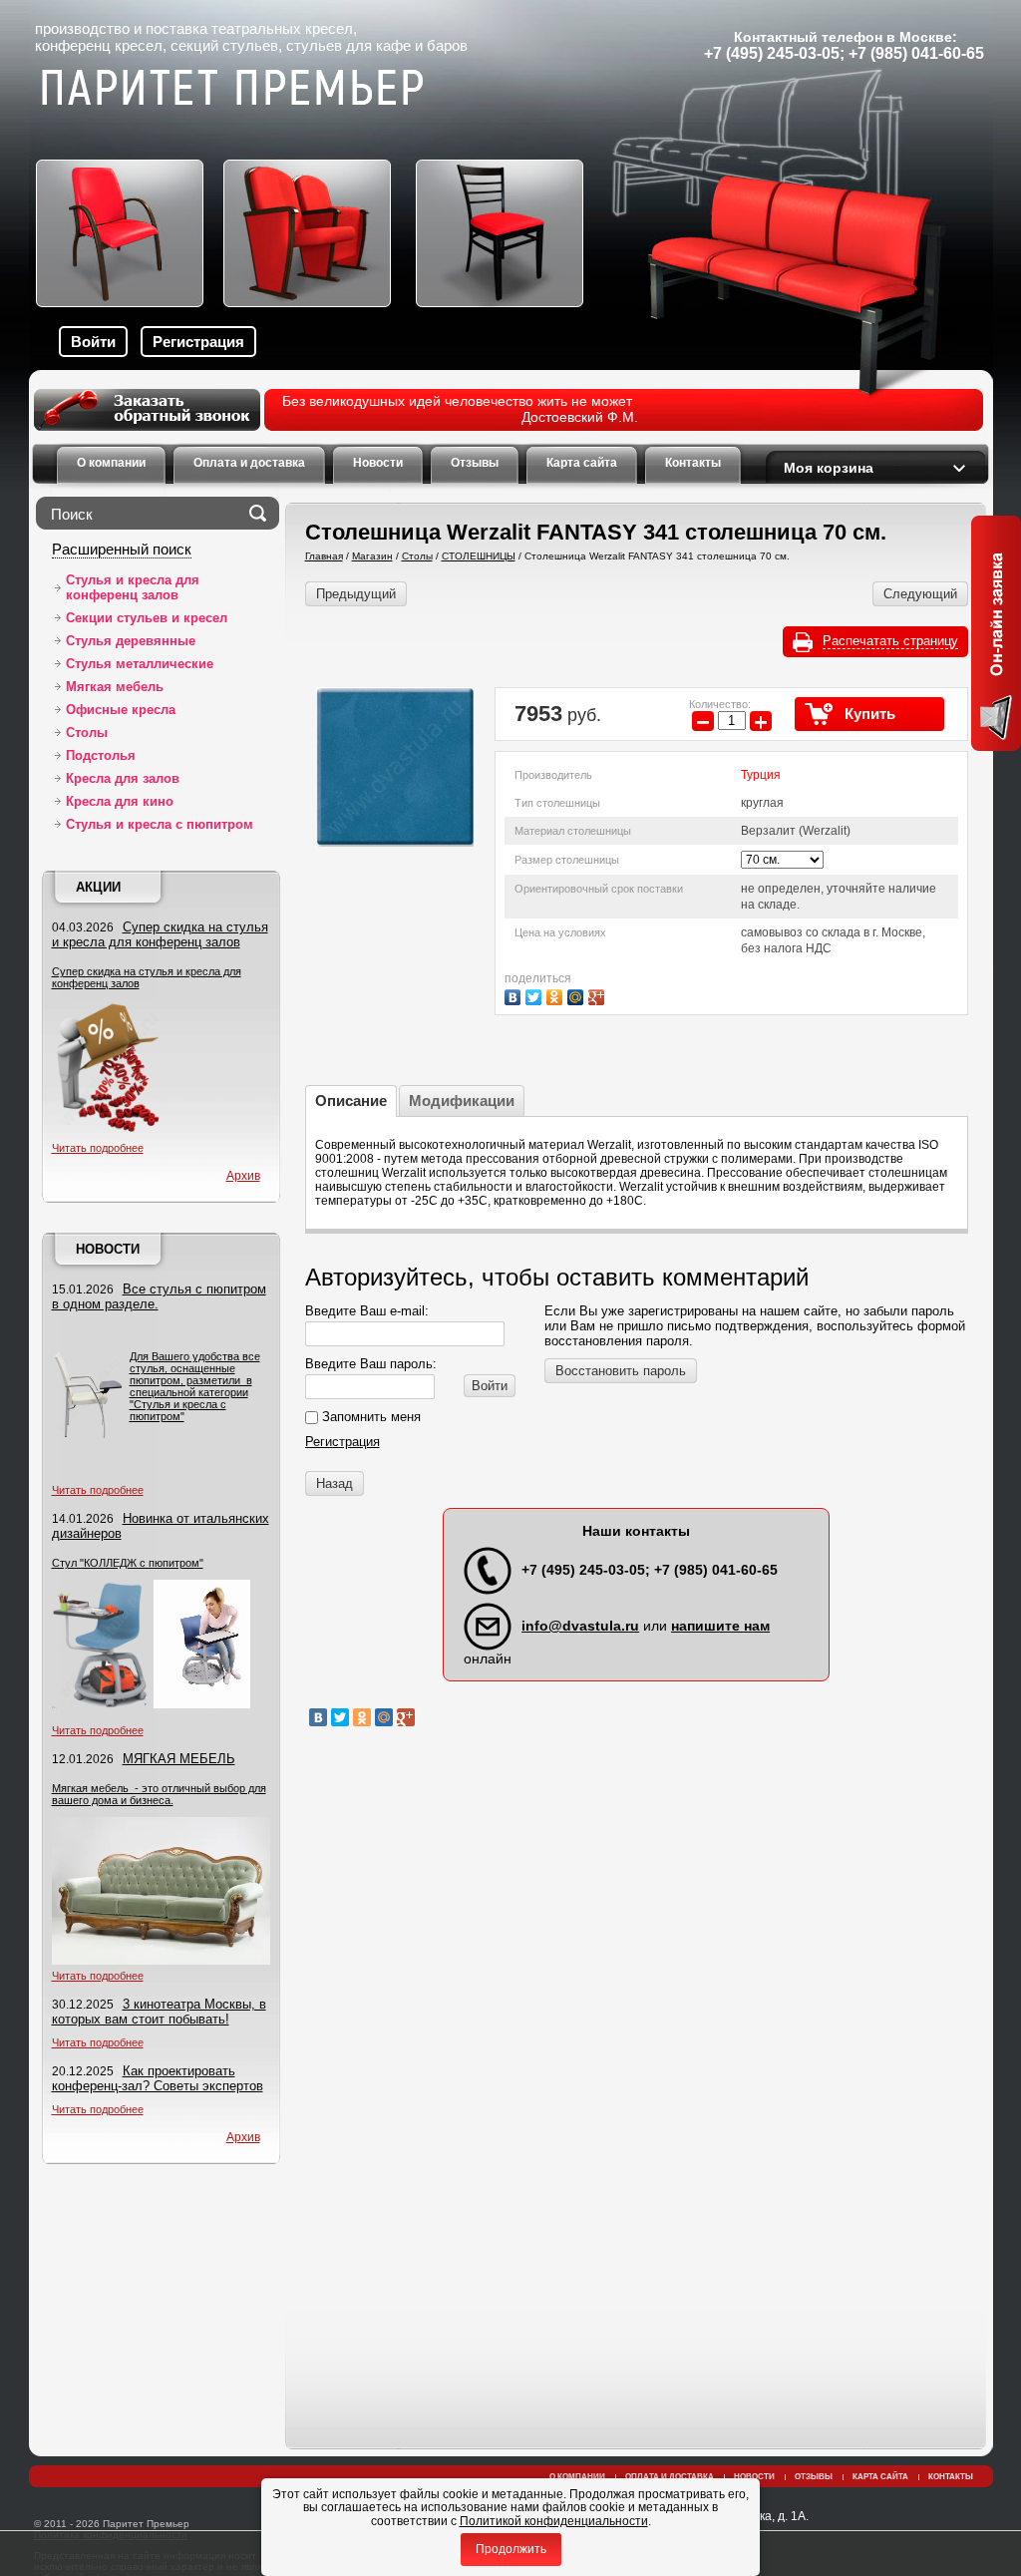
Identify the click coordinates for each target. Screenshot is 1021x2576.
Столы (87, 733)
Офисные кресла (121, 710)
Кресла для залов (123, 778)
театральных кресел (282, 28)
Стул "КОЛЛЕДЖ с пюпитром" (128, 1563)
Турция (761, 775)
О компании (577, 2477)
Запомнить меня (369, 1417)
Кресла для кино (120, 801)
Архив (243, 1176)
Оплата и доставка (670, 2477)
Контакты (951, 2477)
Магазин (372, 556)
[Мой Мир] (578, 995)
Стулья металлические (140, 664)
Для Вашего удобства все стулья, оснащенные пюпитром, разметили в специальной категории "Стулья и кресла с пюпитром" (195, 1386)
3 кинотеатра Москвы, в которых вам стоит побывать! (159, 2012)
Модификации (462, 1101)
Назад (335, 1483)
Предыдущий (356, 594)
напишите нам (720, 1626)
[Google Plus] (599, 995)
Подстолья (101, 755)
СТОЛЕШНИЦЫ (479, 556)
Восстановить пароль (621, 1371)
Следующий (920, 594)
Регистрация (198, 342)
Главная (324, 556)
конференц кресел (99, 45)
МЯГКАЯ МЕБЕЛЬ (179, 1759)
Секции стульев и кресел (147, 618)
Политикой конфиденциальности (554, 2521)
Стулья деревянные (131, 641)
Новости (108, 1249)
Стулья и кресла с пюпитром (160, 824)
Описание (351, 1101)
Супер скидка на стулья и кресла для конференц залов (160, 934)
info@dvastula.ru (580, 1626)
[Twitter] (536, 995)
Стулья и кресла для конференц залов (133, 587)
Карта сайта (880, 2477)
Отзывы (814, 2477)
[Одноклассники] (557, 995)
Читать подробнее (98, 1148)
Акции (98, 887)
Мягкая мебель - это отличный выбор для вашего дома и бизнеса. (159, 1794)
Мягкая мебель (115, 687)
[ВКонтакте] (515, 995)
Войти (93, 342)
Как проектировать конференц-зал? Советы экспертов (158, 2078)
